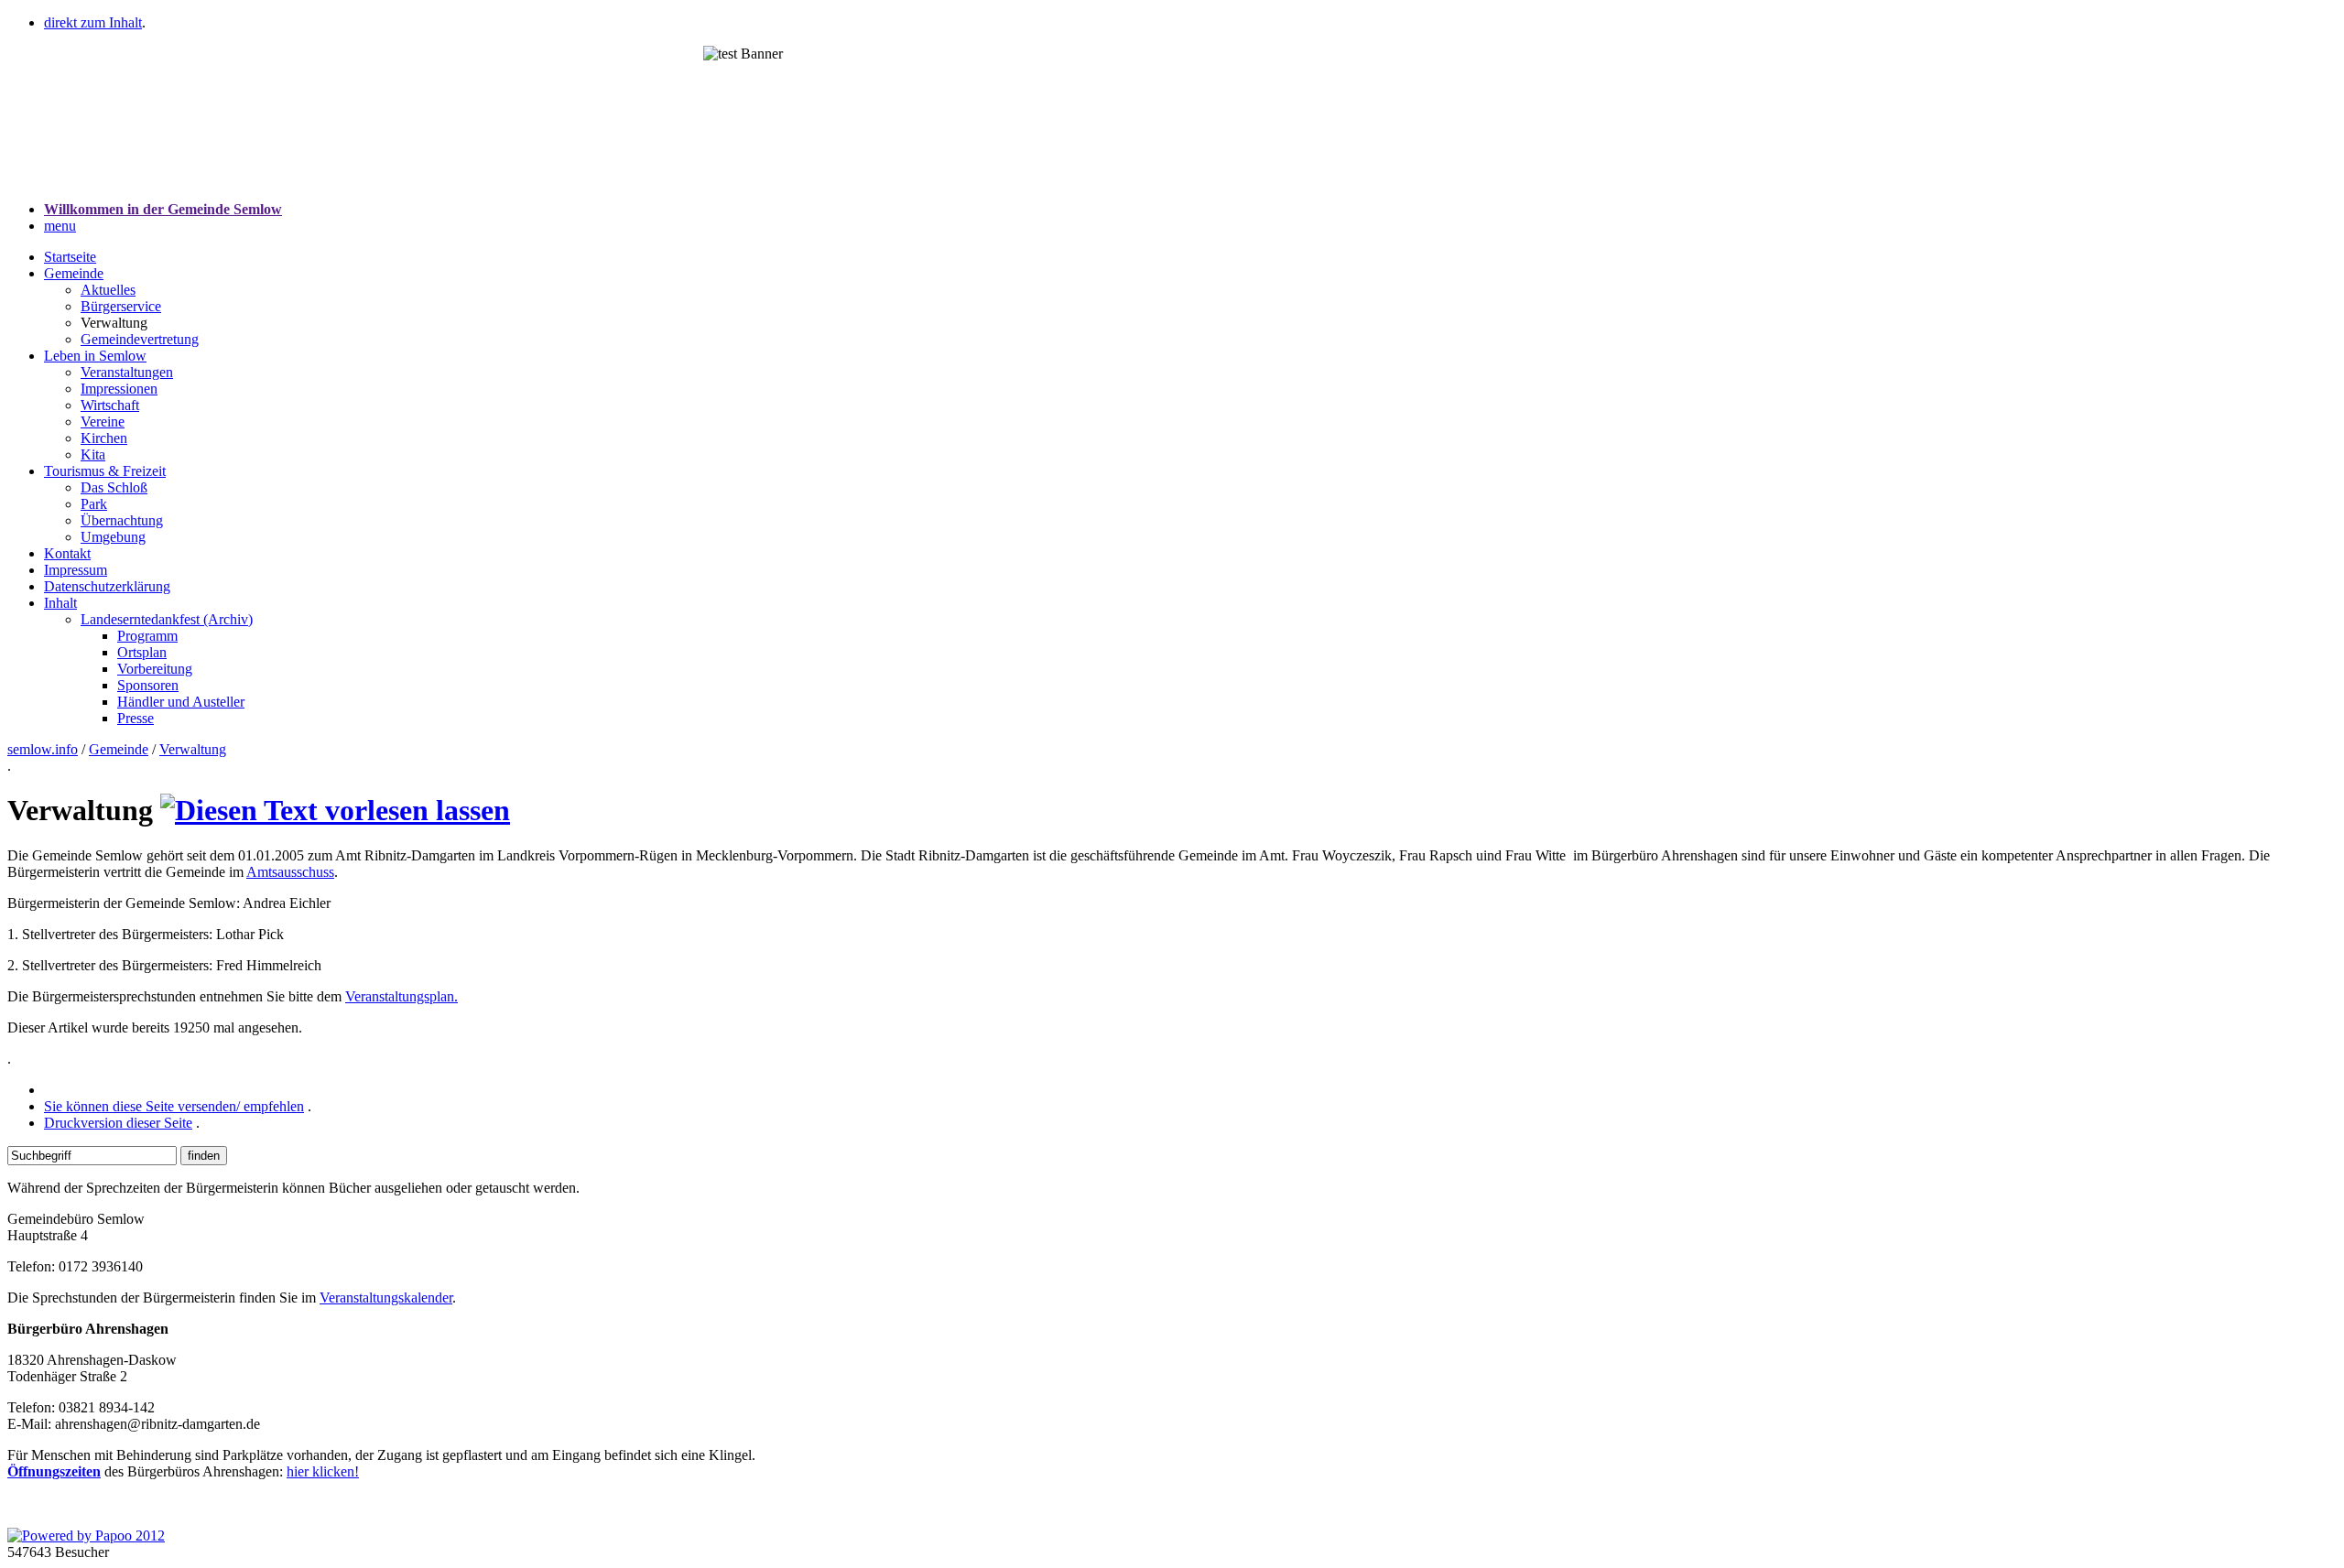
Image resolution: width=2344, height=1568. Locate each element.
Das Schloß (114, 487)
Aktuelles (108, 290)
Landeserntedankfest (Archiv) (167, 619)
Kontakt (67, 553)
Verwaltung (193, 749)
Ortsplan (142, 652)
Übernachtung (122, 520)
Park (94, 504)
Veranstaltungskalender (386, 1298)
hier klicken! (323, 1471)
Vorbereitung (155, 669)
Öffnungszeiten (54, 1471)
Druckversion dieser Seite (118, 1123)
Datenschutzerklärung (107, 586)
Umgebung (113, 537)
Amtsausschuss (290, 872)
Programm (147, 636)
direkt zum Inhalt (93, 22)
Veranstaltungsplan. (402, 996)
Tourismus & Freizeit (105, 471)
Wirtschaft (110, 405)
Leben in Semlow (95, 356)
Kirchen (104, 438)
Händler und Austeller (181, 702)
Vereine (103, 422)
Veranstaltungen (127, 372)
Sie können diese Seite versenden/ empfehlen (174, 1106)
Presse (136, 718)
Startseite (70, 257)
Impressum (76, 570)
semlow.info (43, 749)
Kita (93, 454)
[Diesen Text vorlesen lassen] (335, 810)
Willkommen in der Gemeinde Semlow (163, 209)
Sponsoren (148, 685)
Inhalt (60, 603)
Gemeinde (74, 273)
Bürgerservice (121, 306)
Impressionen (119, 389)
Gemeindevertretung (140, 339)
